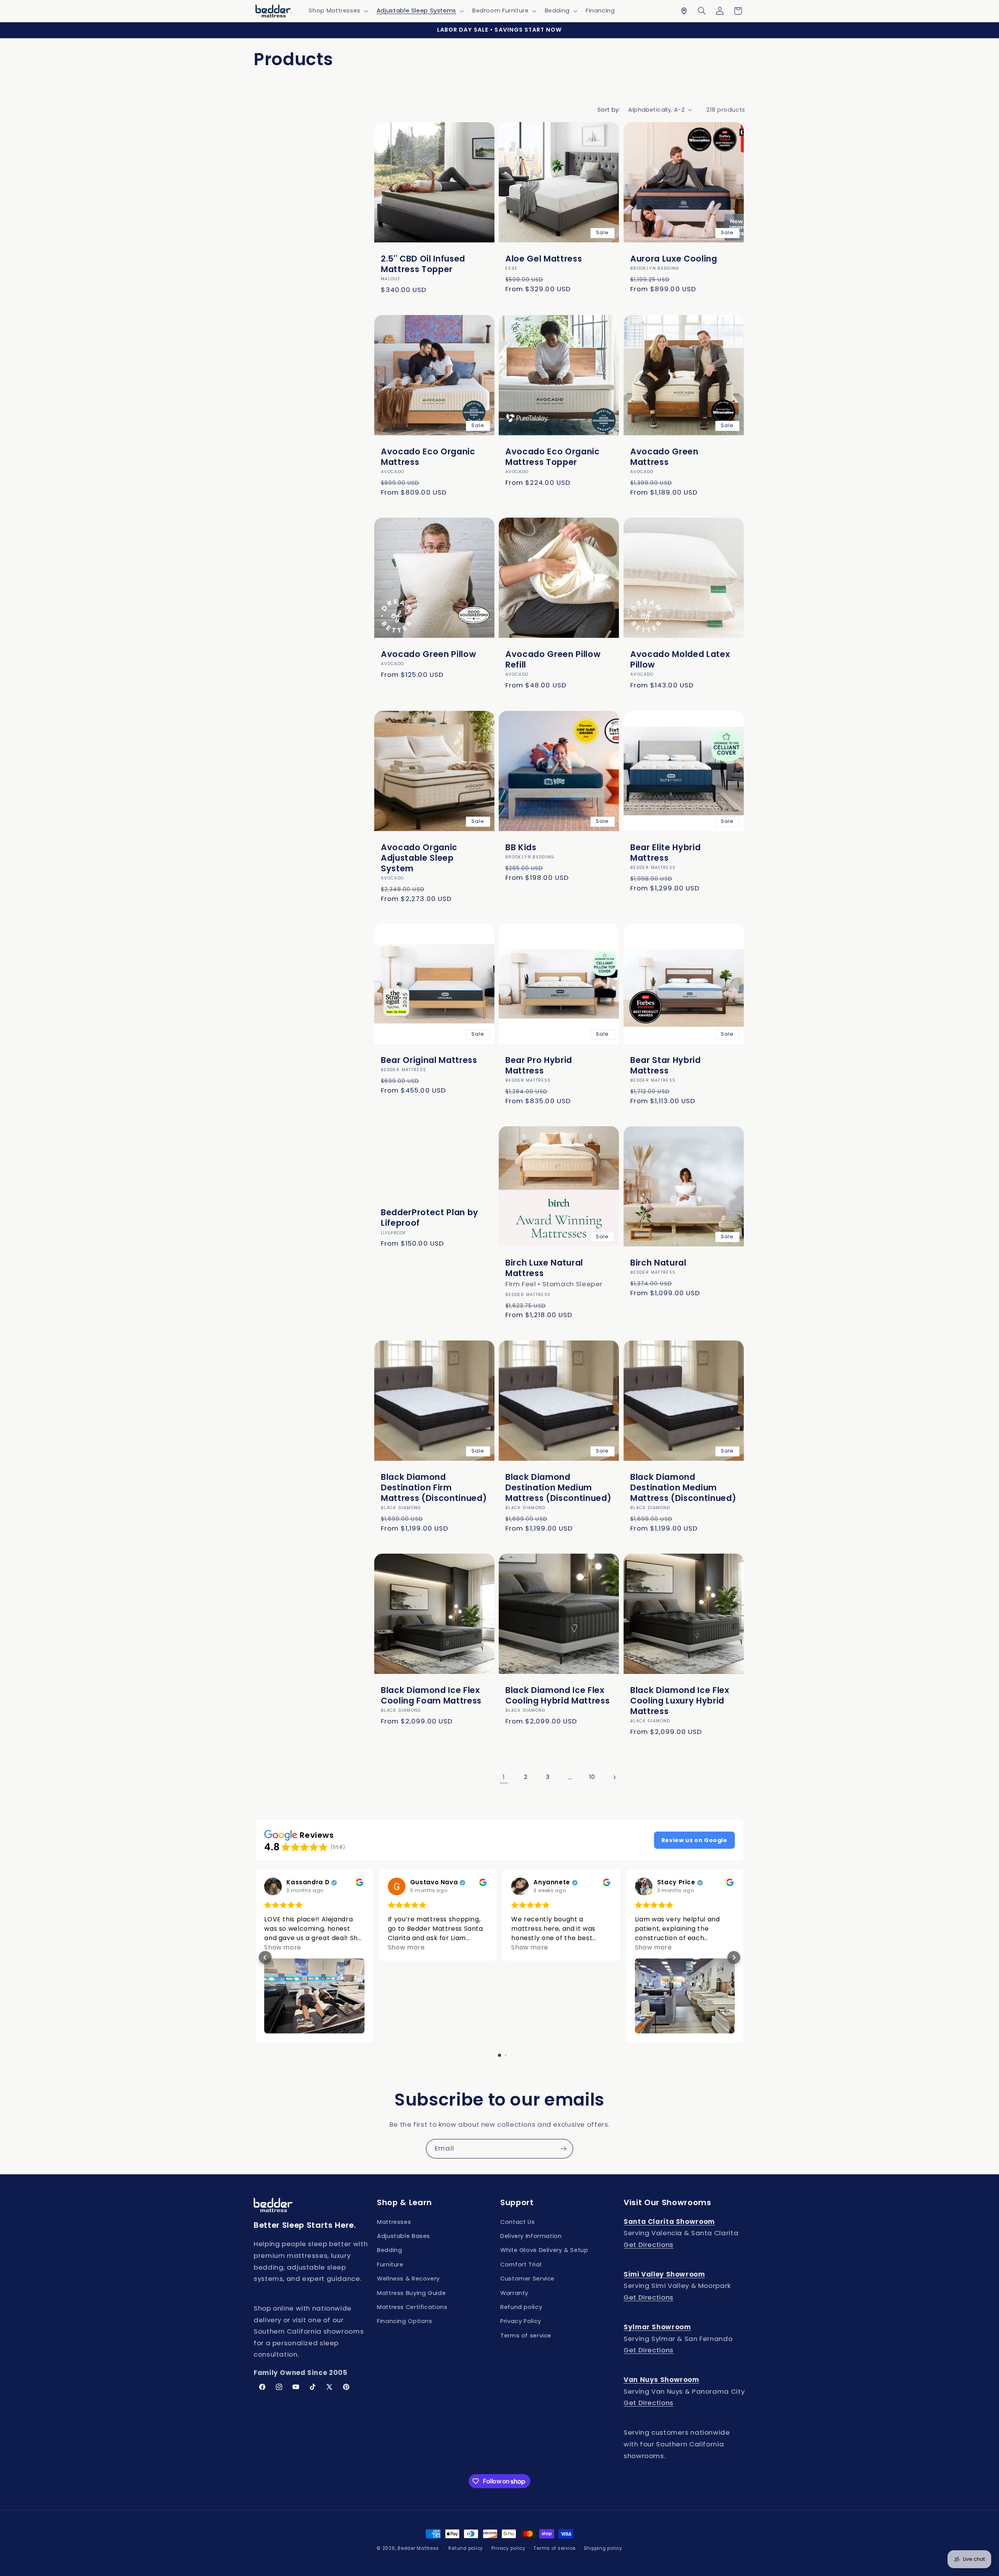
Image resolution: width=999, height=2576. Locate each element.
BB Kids (521, 847)
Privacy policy (508, 2548)
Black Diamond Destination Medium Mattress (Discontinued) (558, 1487)
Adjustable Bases (404, 2236)
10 (592, 1777)
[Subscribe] (563, 2149)
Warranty (514, 2293)
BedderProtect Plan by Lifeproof (430, 1218)
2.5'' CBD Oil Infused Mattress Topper (423, 264)
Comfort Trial (521, 2264)
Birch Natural (658, 1263)
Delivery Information (531, 2236)
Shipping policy (603, 2548)
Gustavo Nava (434, 1883)
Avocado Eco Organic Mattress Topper (553, 457)
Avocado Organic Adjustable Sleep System (419, 857)
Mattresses (394, 2222)
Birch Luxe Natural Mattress (544, 1268)
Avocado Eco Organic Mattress (428, 457)
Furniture (390, 2264)
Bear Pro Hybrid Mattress (539, 1065)
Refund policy (521, 2307)
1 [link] (504, 1777)
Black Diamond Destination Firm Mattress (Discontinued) (434, 1487)
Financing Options (405, 2321)
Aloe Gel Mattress (544, 259)
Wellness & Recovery (408, 2279)
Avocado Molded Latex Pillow (680, 659)
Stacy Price (676, 1883)
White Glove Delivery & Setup (544, 2250)
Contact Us (517, 2222)
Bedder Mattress (418, 2548)
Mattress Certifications (412, 2307)
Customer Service (527, 2279)
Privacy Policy (521, 2321)
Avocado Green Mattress (664, 457)
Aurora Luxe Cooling (674, 259)
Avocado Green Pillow (428, 654)
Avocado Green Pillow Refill (553, 659)
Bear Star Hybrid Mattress (666, 1065)
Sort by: (609, 110)
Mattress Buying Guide (411, 2293)
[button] (338, 11)
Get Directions (649, 2245)
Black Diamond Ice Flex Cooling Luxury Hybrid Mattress (680, 1701)
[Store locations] (684, 11)
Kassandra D (308, 1883)
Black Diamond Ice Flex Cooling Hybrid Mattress (557, 1695)
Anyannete (552, 1883)
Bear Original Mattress (429, 1060)
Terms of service (526, 2336)
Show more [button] (283, 1947)
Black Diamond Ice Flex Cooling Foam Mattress (431, 1695)
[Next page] (614, 1777)
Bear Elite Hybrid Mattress (665, 852)
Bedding (389, 2250)
